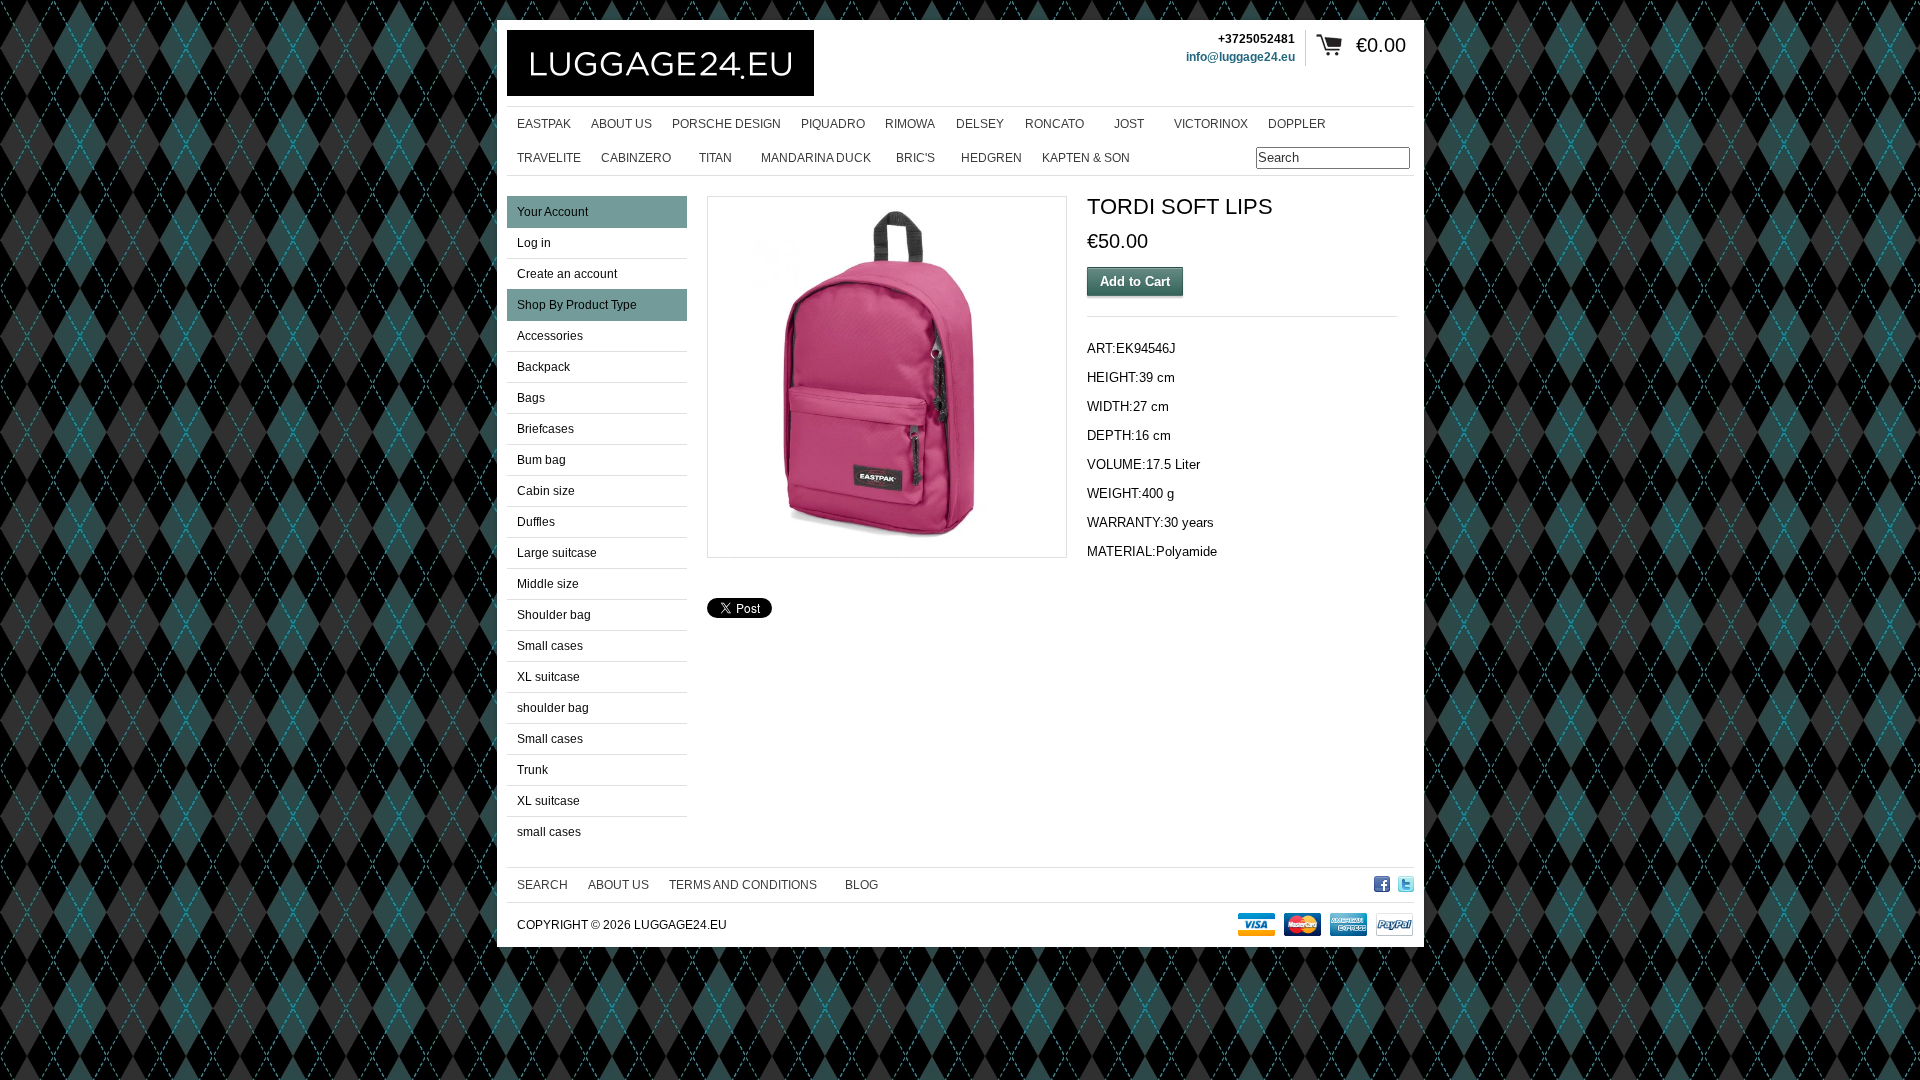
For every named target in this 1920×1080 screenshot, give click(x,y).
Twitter (1406, 881)
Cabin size (546, 491)
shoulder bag (553, 708)
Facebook (1382, 881)
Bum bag (541, 460)
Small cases (550, 646)
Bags (531, 398)
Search (542, 885)
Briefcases (545, 429)
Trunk (532, 770)
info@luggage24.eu (1240, 57)
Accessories (550, 336)
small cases (549, 832)
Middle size (548, 584)
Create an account (567, 274)
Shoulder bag (554, 615)
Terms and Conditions (743, 885)
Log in (534, 243)
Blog (861, 885)
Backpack (543, 367)
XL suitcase (548, 677)
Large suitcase (557, 553)
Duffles (536, 522)
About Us (618, 885)
